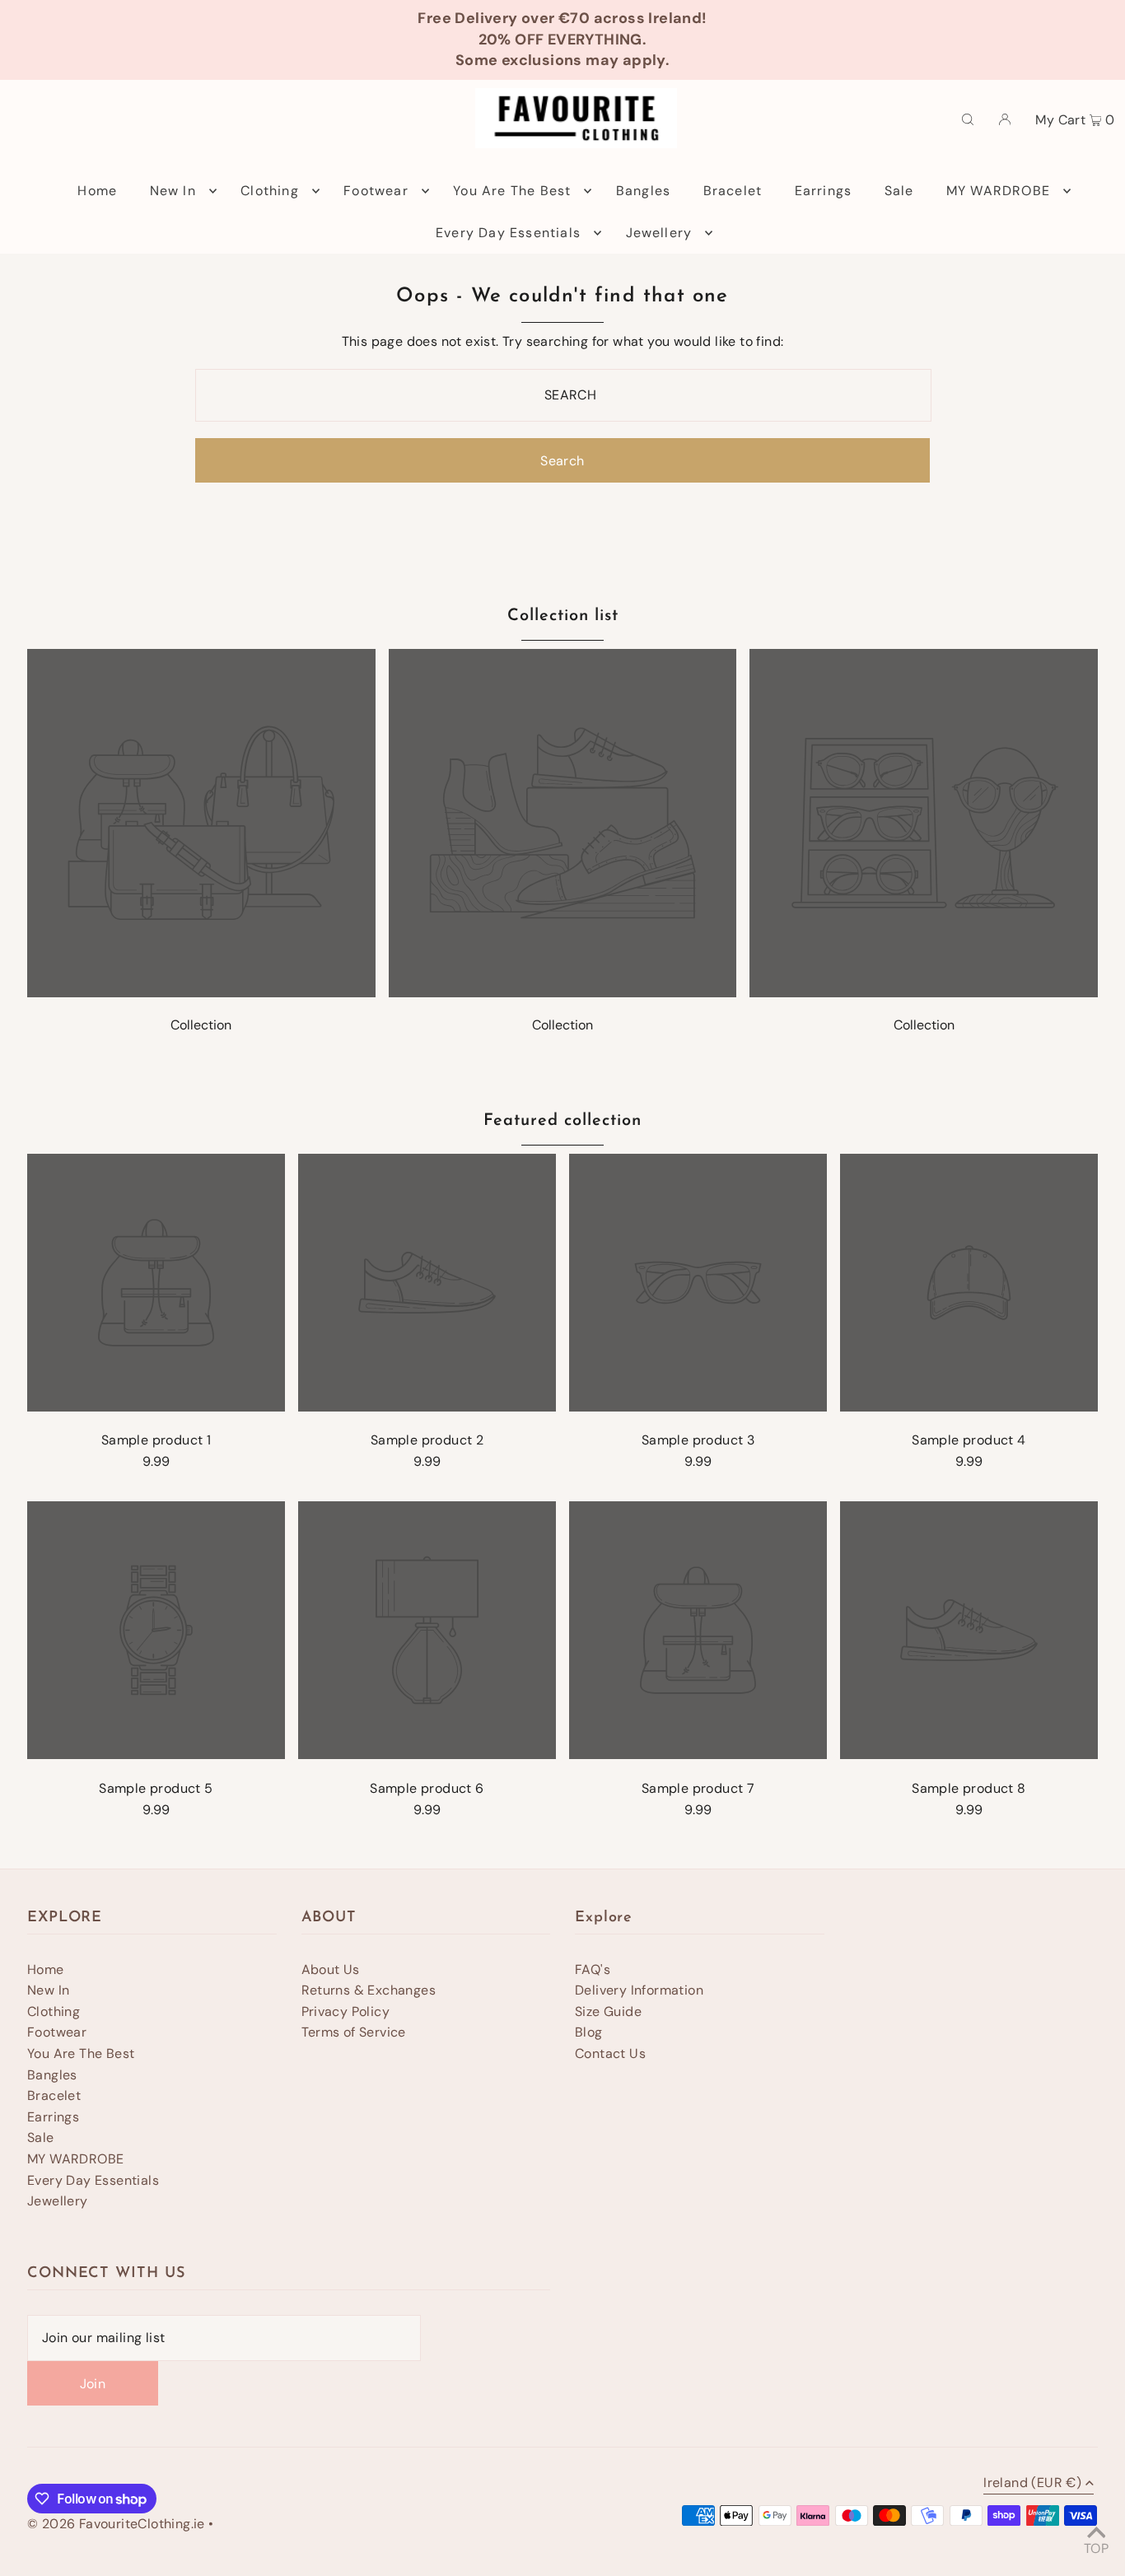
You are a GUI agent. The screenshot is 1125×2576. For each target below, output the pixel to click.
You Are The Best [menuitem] (512, 191)
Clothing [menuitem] (270, 191)
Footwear (57, 2032)
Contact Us (610, 2053)
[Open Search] (968, 119)
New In (48, 1990)
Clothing (54, 2011)
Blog (589, 2032)
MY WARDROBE (75, 2159)
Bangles (52, 2075)
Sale (41, 2137)
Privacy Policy (346, 2011)
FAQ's (593, 1969)
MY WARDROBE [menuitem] (998, 191)
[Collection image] (201, 993)
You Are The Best (81, 2053)
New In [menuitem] (173, 191)
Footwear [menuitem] (376, 191)
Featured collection (562, 1121)
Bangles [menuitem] (643, 191)
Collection (201, 1025)
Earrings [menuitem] (824, 191)
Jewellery (58, 2201)
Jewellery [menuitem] (659, 233)
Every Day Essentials (93, 2180)
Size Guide (608, 2011)
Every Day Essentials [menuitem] (508, 233)
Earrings (53, 2117)
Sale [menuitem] (899, 191)
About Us (331, 1969)
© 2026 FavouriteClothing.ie (116, 2524)
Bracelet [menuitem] (733, 191)
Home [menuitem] (97, 191)
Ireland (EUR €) (1032, 2484)
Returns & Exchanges (369, 1990)
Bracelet (54, 2095)
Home (46, 1969)
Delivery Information (639, 1990)
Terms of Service (354, 2032)
